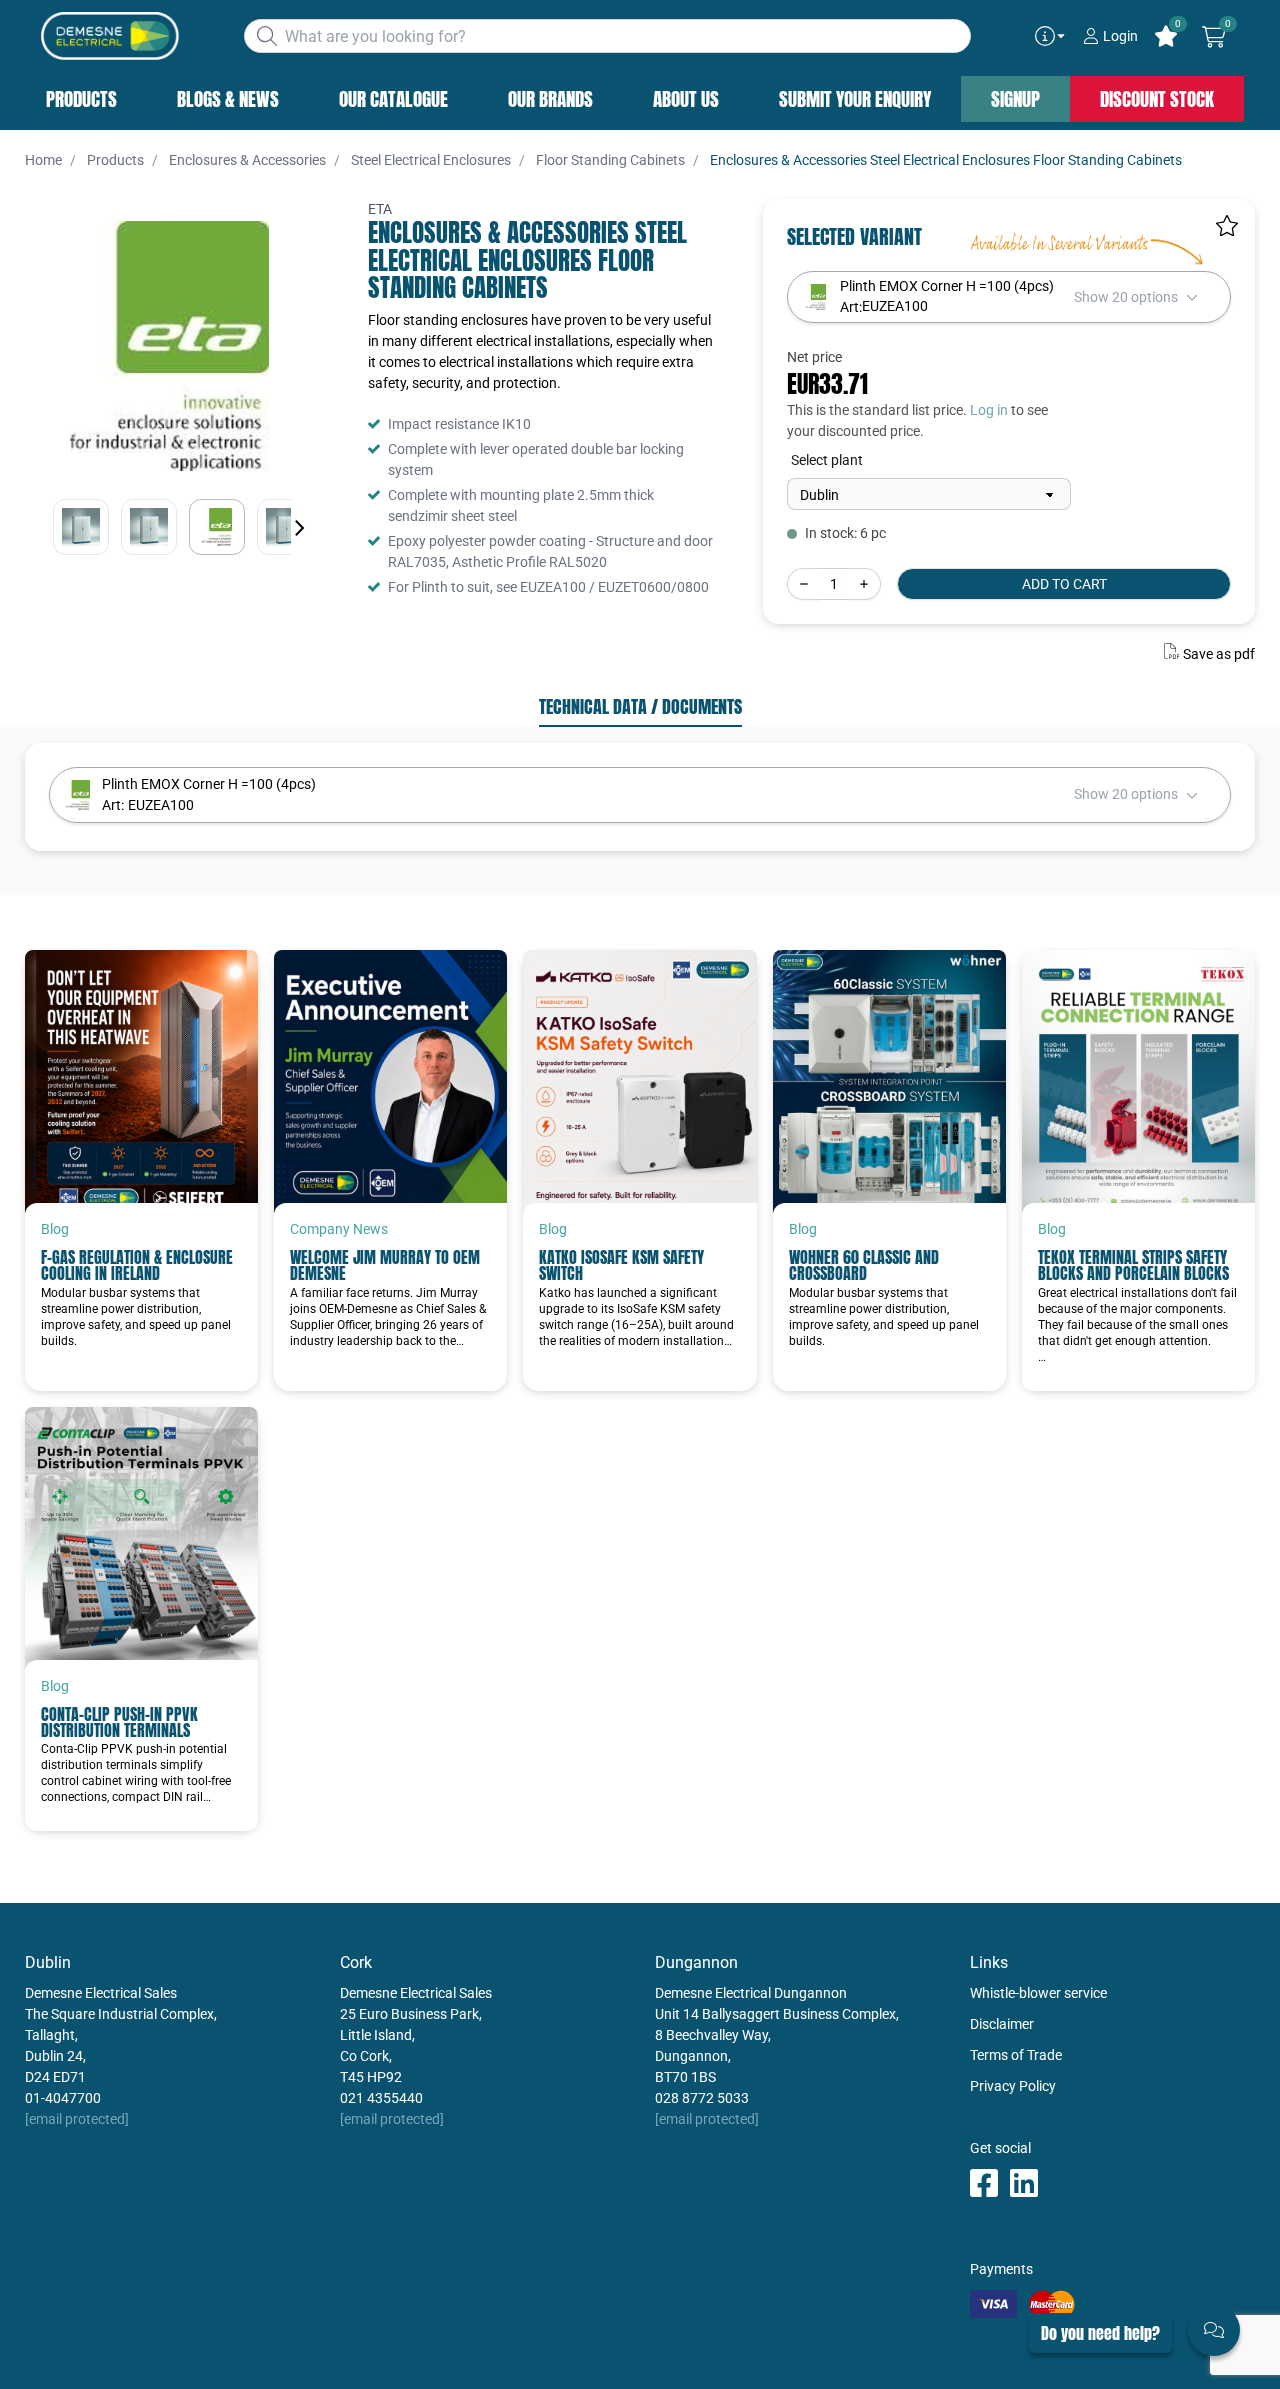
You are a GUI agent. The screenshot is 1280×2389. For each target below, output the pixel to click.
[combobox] (607, 36)
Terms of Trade (1016, 2055)
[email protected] (77, 2119)
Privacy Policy (1013, 2086)
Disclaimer (1002, 2024)
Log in (989, 410)
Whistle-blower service (1038, 1993)
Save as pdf (1219, 654)
